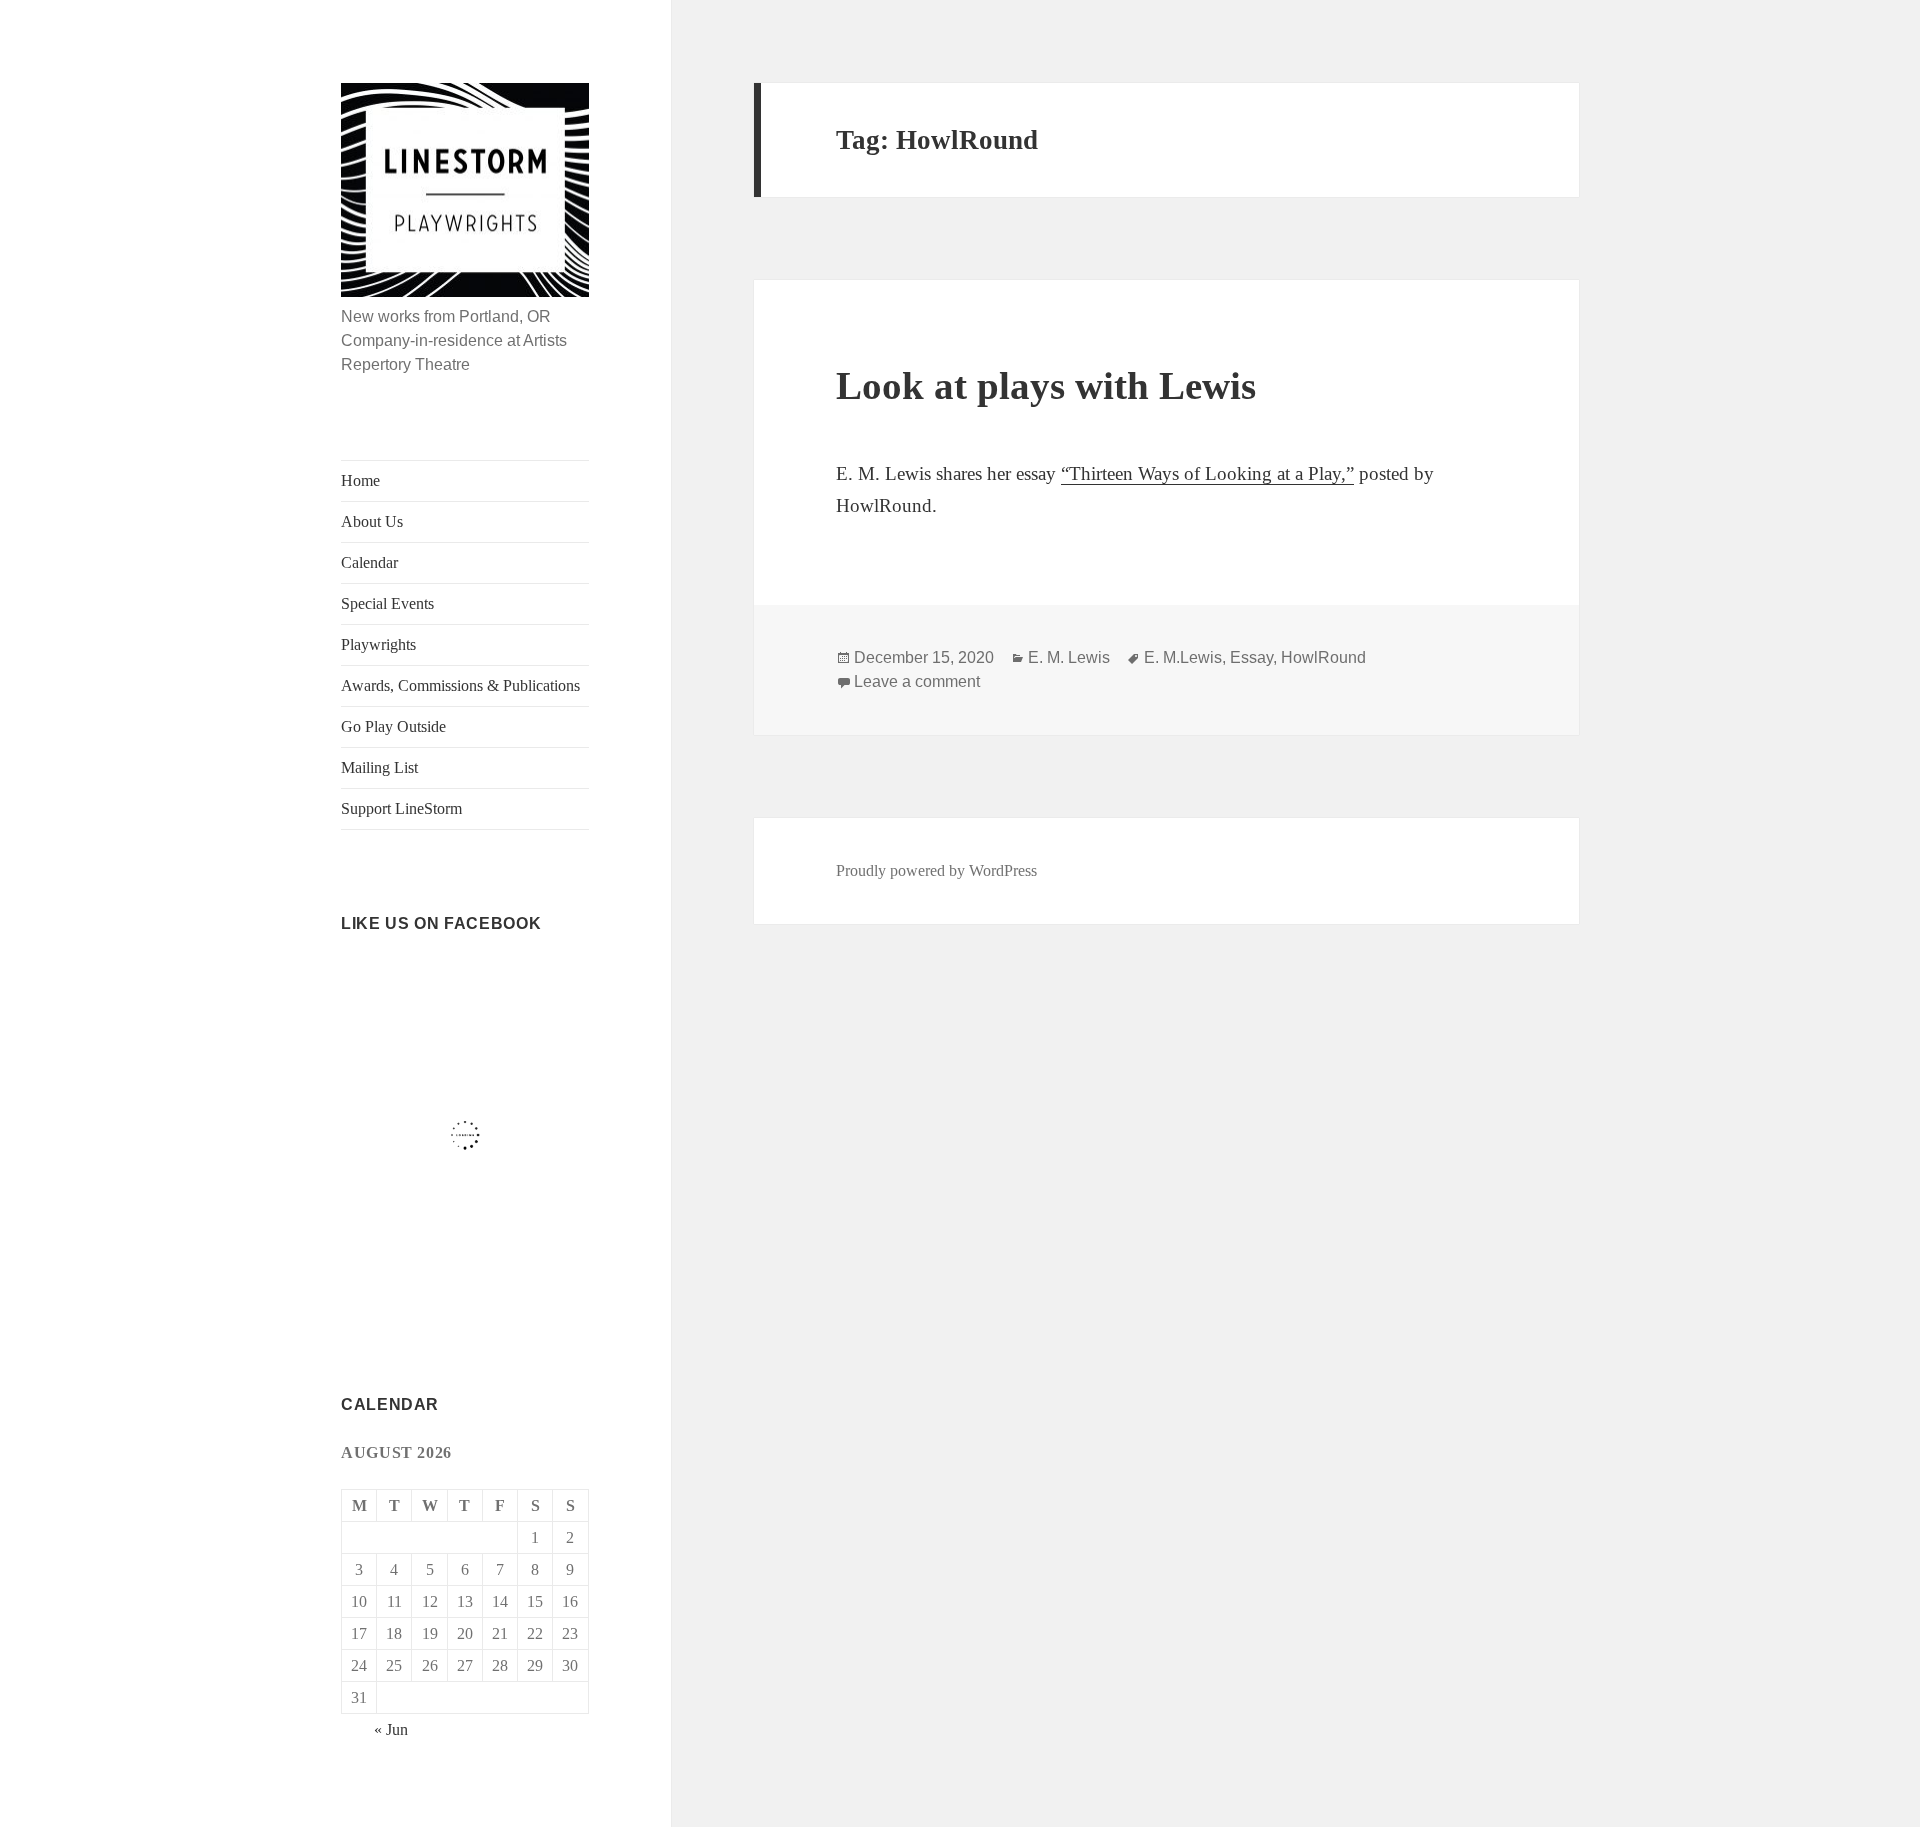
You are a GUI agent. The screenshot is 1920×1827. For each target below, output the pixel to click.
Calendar (369, 562)
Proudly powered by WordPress (936, 870)
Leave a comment (917, 681)
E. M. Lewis (1069, 657)
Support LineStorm (401, 808)
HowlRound (1323, 657)
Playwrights (378, 644)
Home (360, 480)
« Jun (391, 1729)
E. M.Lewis (1183, 657)
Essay (1251, 657)
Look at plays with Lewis (1046, 385)
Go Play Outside (393, 726)
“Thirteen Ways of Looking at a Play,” (1207, 473)
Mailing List (379, 767)
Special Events (387, 603)
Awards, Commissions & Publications (460, 685)
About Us (372, 521)
